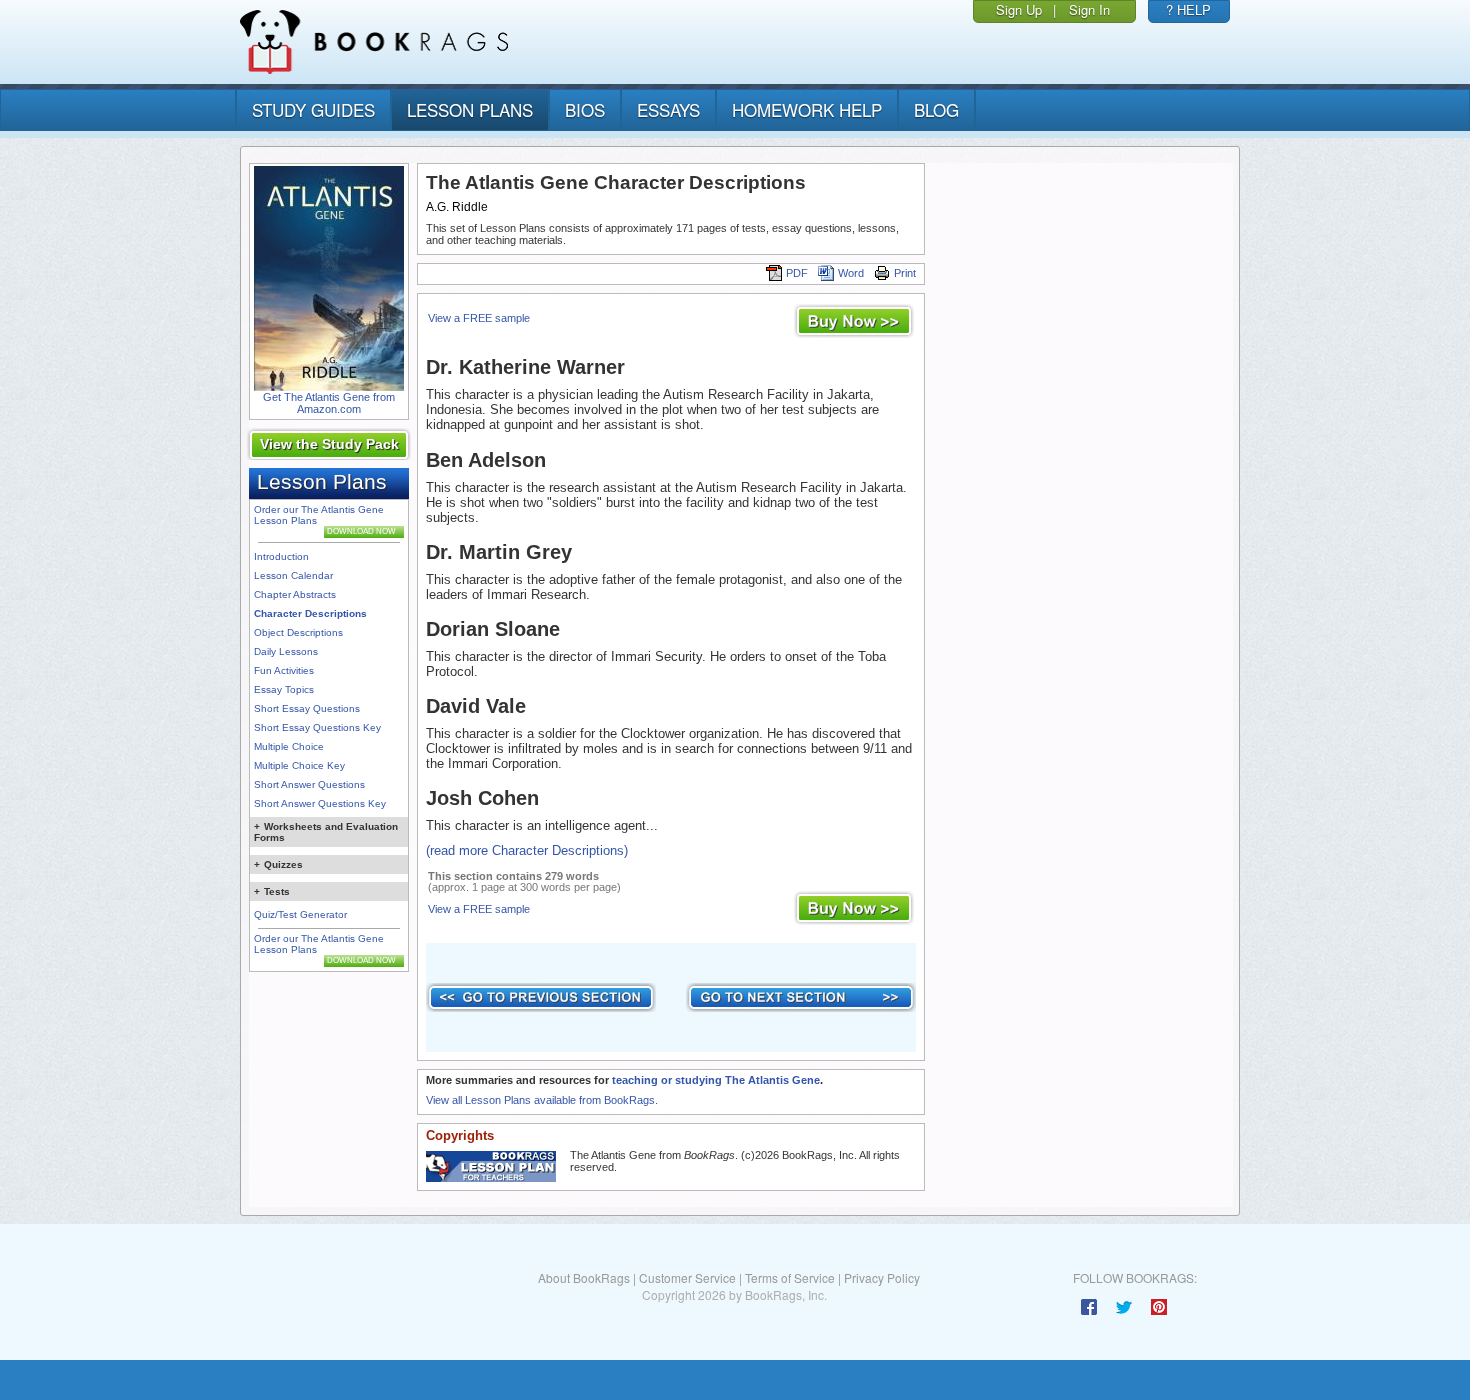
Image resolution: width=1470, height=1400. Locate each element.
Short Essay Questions (307, 708)
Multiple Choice (289, 746)
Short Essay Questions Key (317, 727)
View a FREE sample (479, 318)
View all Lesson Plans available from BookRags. (542, 1100)
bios (585, 109)
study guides (313, 109)
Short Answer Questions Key (320, 803)
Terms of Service (790, 1277)
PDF (797, 273)
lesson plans (470, 109)
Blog (936, 109)
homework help (807, 109)
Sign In (1089, 9)
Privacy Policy (882, 1277)
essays (668, 109)
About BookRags (584, 1277)
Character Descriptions (310, 613)
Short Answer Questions (309, 784)
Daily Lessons (286, 651)
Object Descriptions (298, 632)
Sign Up (1019, 9)
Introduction (281, 556)
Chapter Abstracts (295, 594)
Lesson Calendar (293, 575)
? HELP (1188, 9)
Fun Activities (284, 670)
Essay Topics (284, 689)
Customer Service (687, 1277)
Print (905, 273)
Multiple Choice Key (299, 765)
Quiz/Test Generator (300, 914)
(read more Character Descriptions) (527, 850)
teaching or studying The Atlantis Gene (716, 1080)
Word (851, 273)
